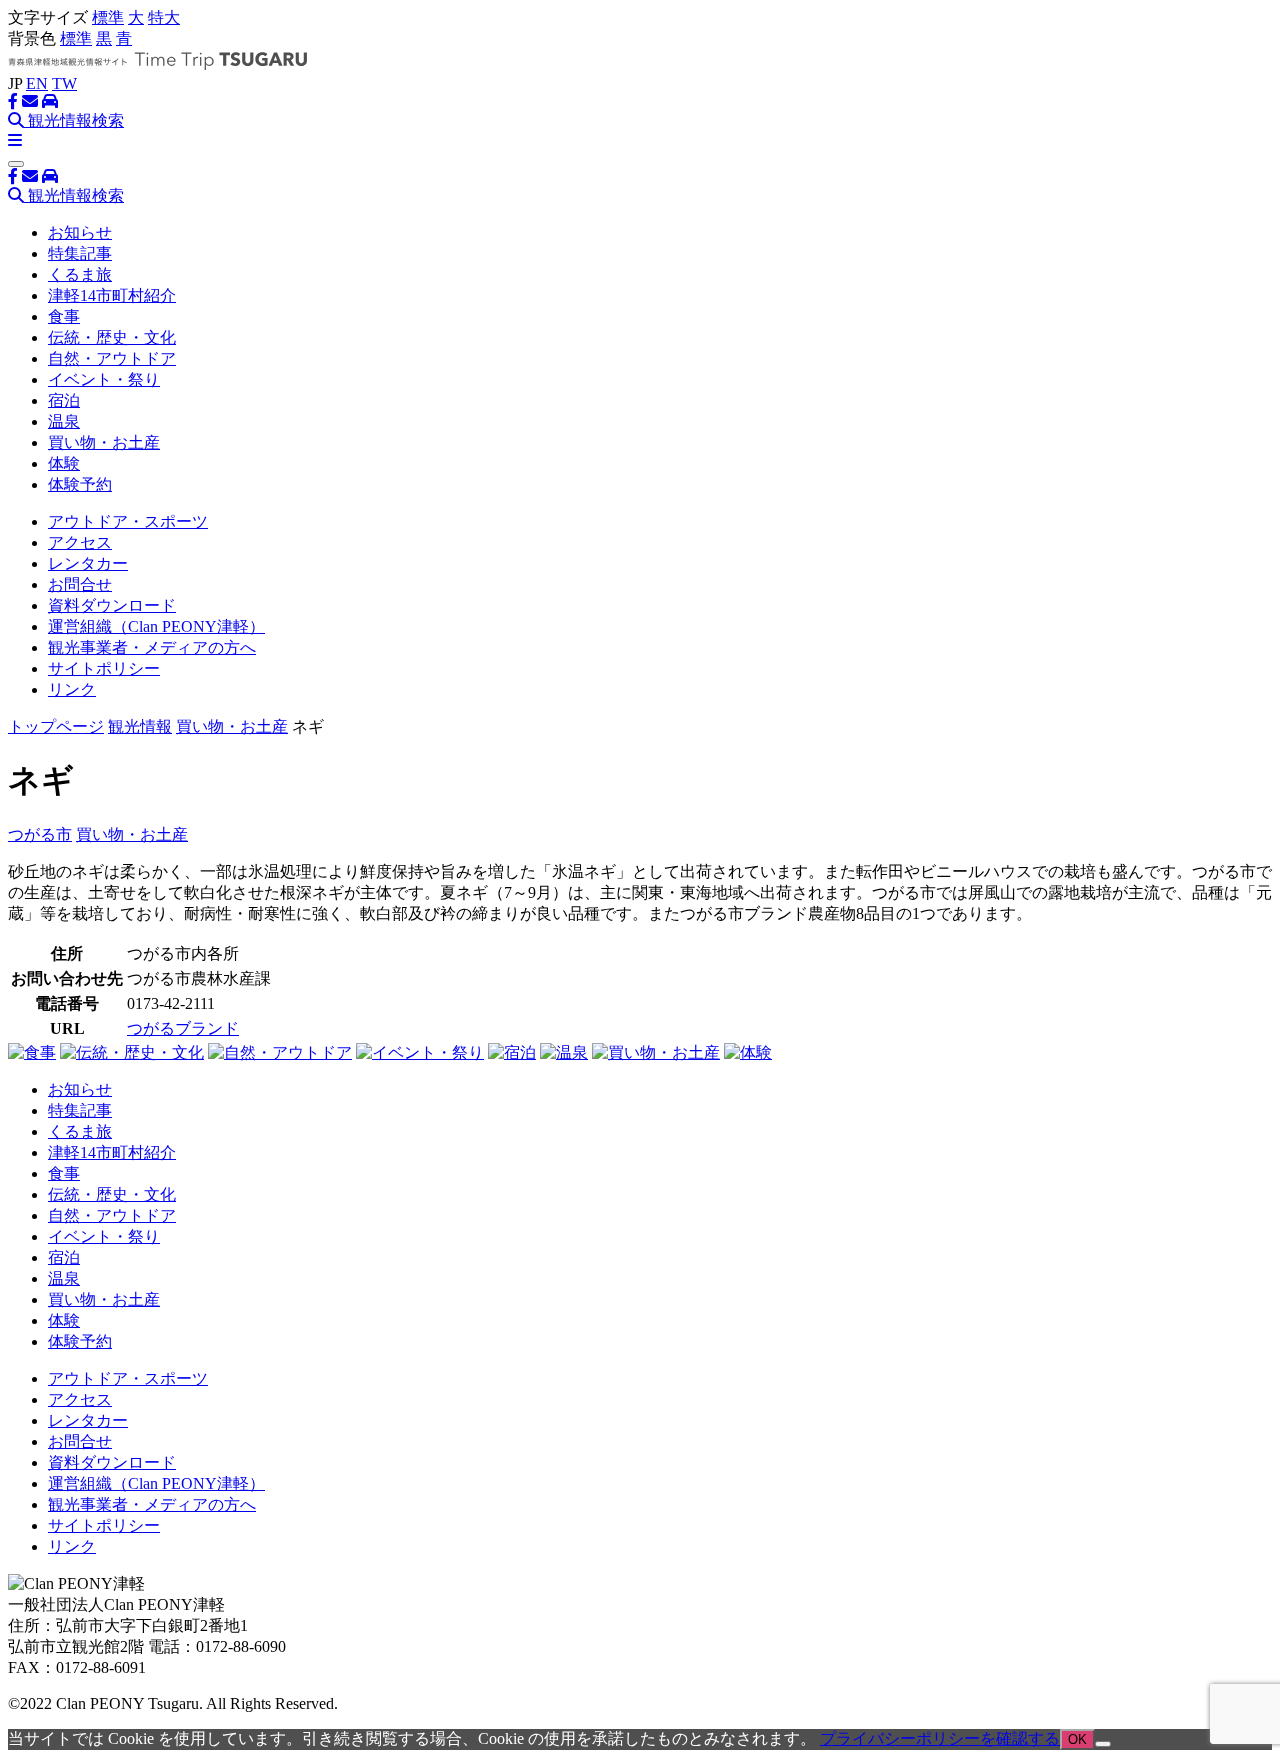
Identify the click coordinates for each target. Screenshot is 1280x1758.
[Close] (16, 164)
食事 (64, 316)
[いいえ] (1103, 1744)
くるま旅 (80, 274)
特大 (164, 17)
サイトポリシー (104, 668)
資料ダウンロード (112, 605)
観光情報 (140, 726)
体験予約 (80, 484)
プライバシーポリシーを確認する (940, 1738)
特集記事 (80, 253)
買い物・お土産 (104, 442)
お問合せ (80, 584)
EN (37, 83)
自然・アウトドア (112, 358)
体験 (64, 463)
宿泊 (64, 400)
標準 (108, 17)
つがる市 (40, 834)
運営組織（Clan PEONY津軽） (156, 626)
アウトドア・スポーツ (128, 521)
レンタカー (88, 563)
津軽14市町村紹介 (112, 295)
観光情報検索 (74, 120)
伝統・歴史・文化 (112, 337)
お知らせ (80, 232)
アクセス (80, 542)
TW (64, 83)
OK (1077, 1739)
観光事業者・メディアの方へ (152, 647)
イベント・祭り (104, 379)
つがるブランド (183, 1028)
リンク (72, 689)
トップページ (56, 726)
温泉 (64, 421)
